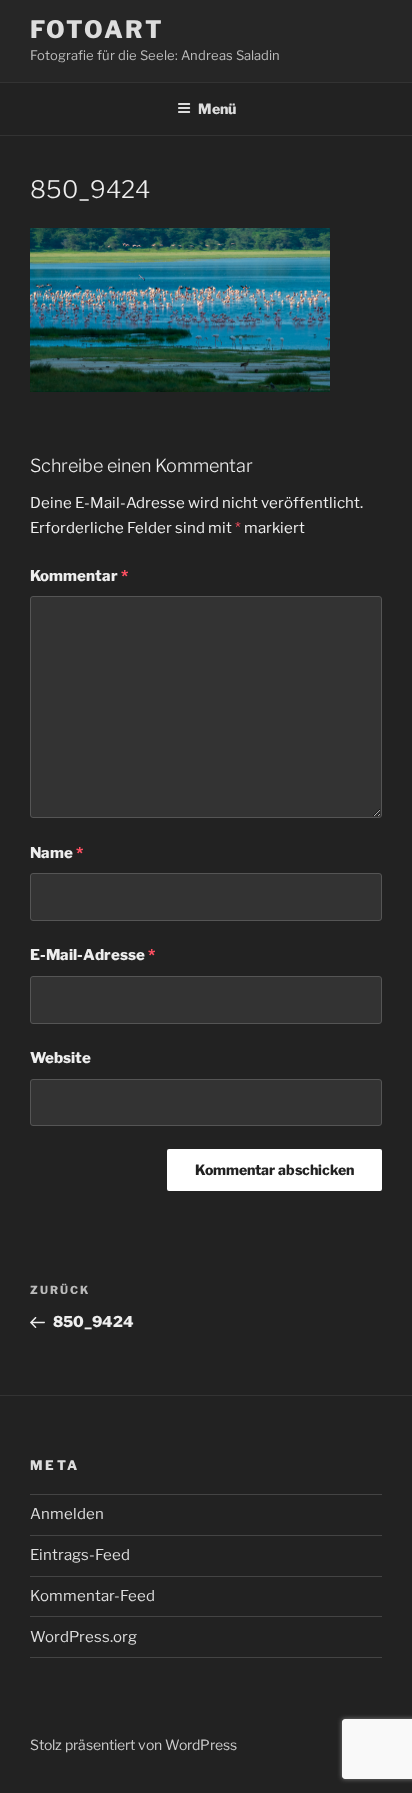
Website (60, 1058)
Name (56, 853)
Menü (217, 108)
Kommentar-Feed (92, 1596)
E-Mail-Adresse (92, 955)
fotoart (96, 29)
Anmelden (67, 1514)
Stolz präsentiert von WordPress (133, 1744)
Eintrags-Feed (80, 1555)
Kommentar (79, 576)
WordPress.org (83, 1637)
